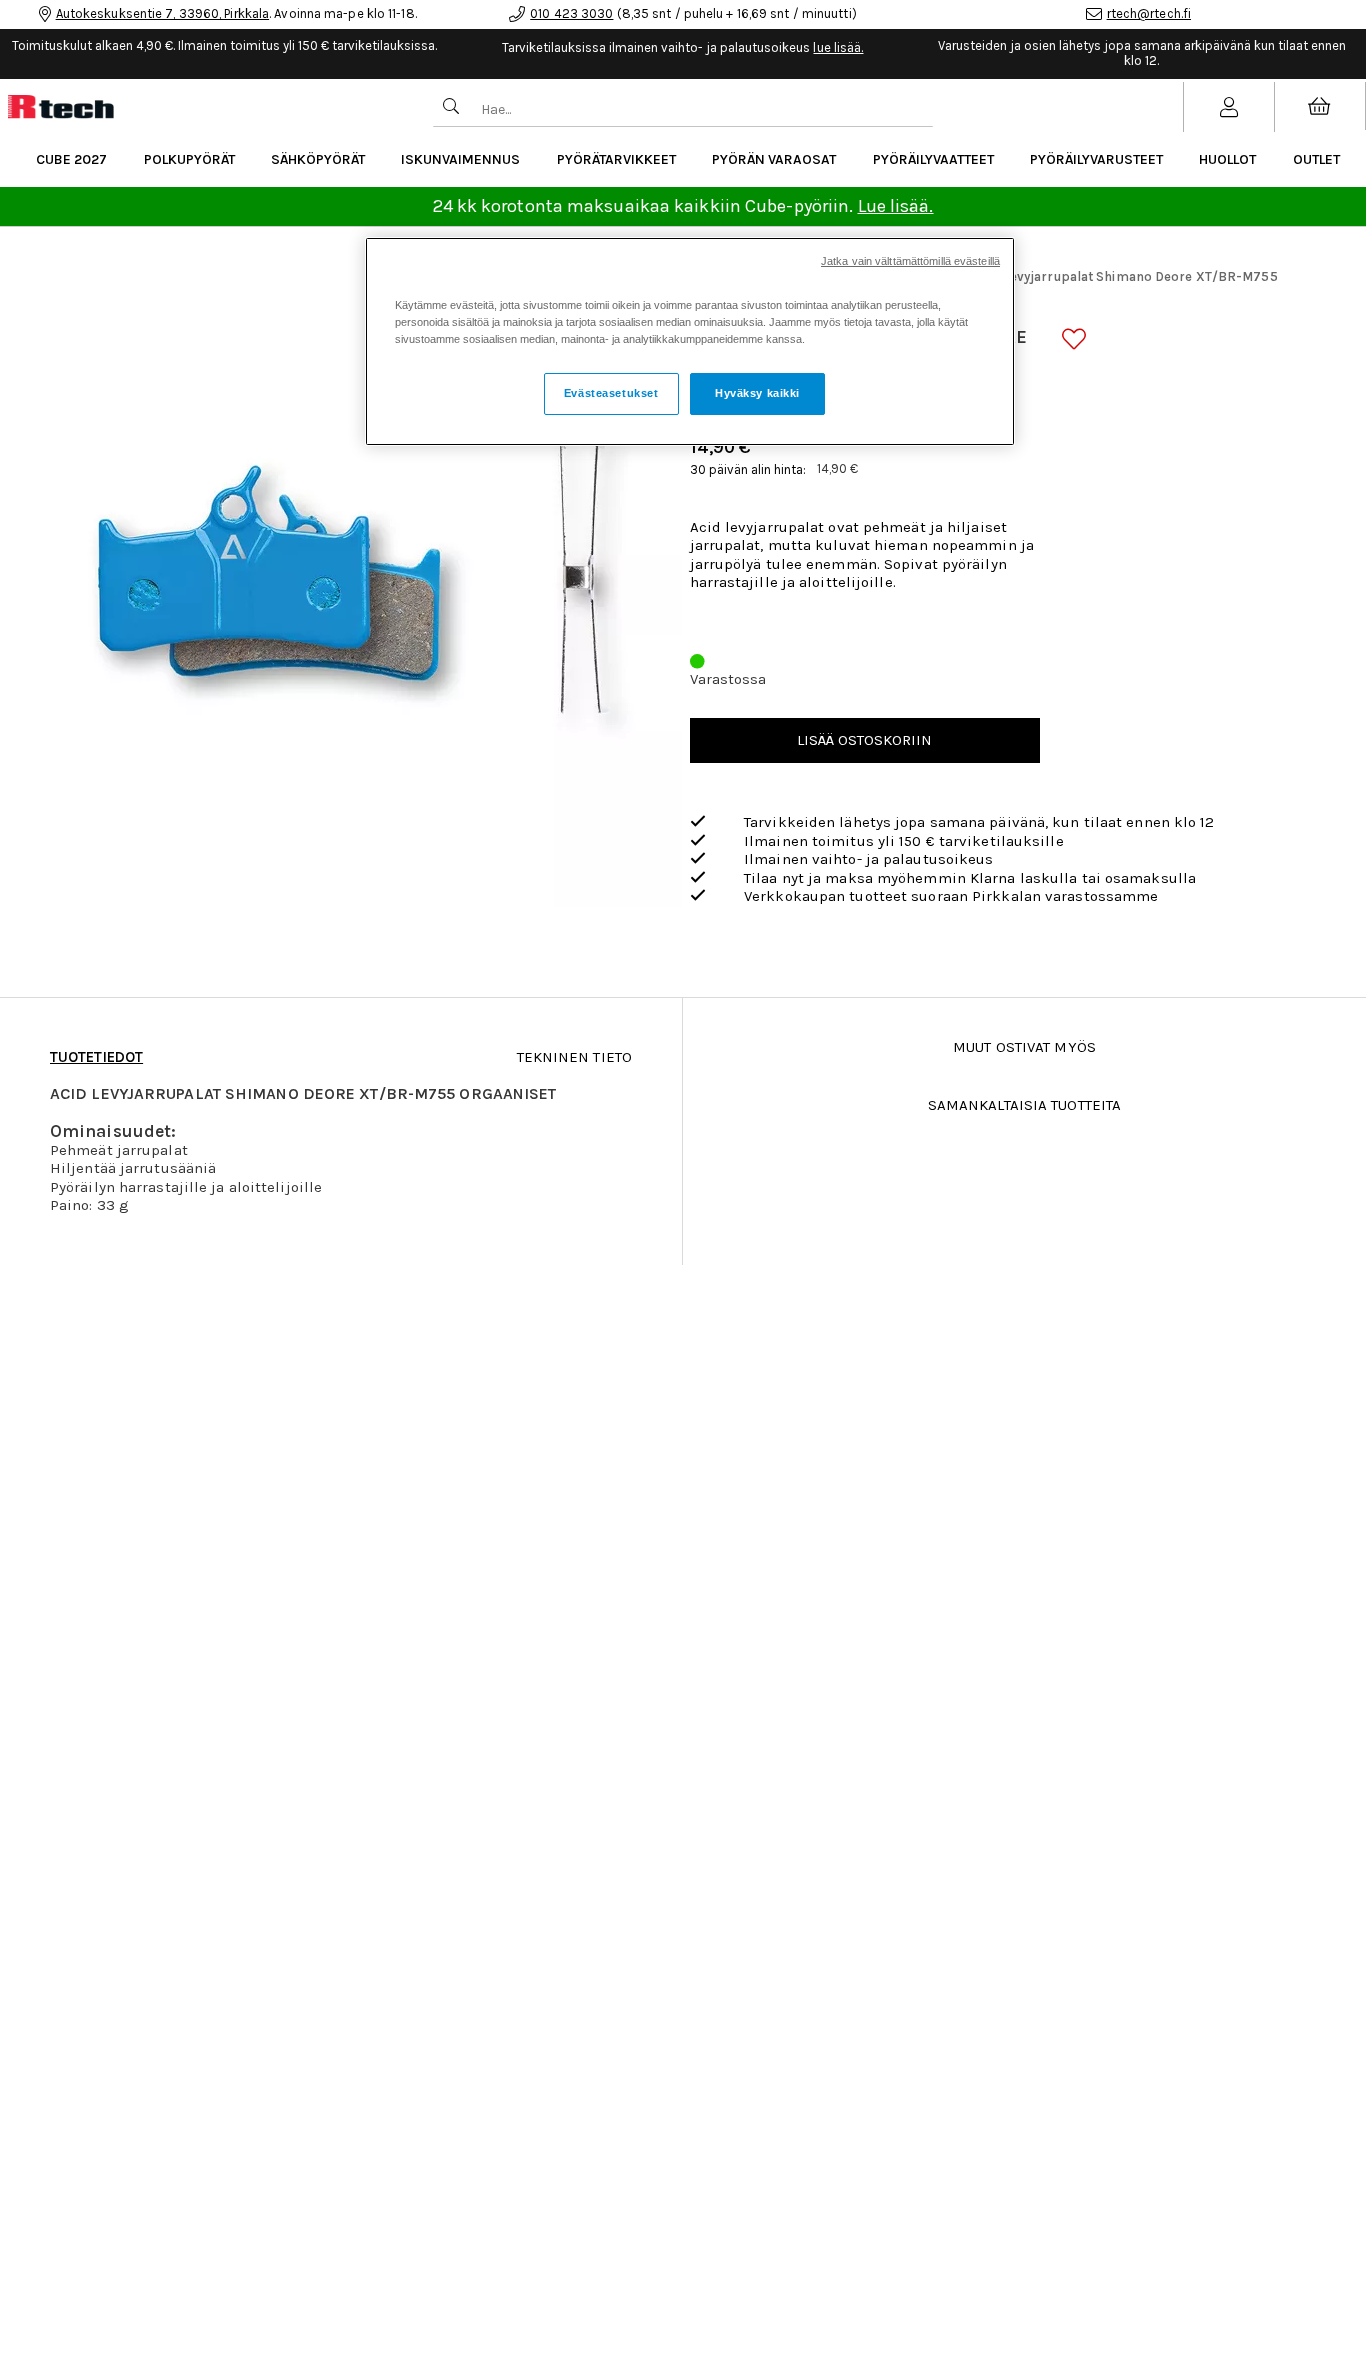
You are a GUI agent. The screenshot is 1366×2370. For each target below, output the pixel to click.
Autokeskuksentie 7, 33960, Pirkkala (163, 13)
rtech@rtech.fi (1149, 13)
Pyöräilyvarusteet (1096, 159)
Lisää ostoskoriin (864, 740)
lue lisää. (838, 47)
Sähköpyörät (318, 159)
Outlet (1316, 159)
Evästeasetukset (611, 393)
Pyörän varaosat (774, 159)
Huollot (1227, 159)
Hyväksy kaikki (757, 393)
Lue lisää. (896, 206)
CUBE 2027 (71, 159)
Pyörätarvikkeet (616, 159)
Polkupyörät (189, 159)
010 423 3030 (571, 13)
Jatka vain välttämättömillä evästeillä (910, 261)
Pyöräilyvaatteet (933, 159)
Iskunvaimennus (460, 159)
